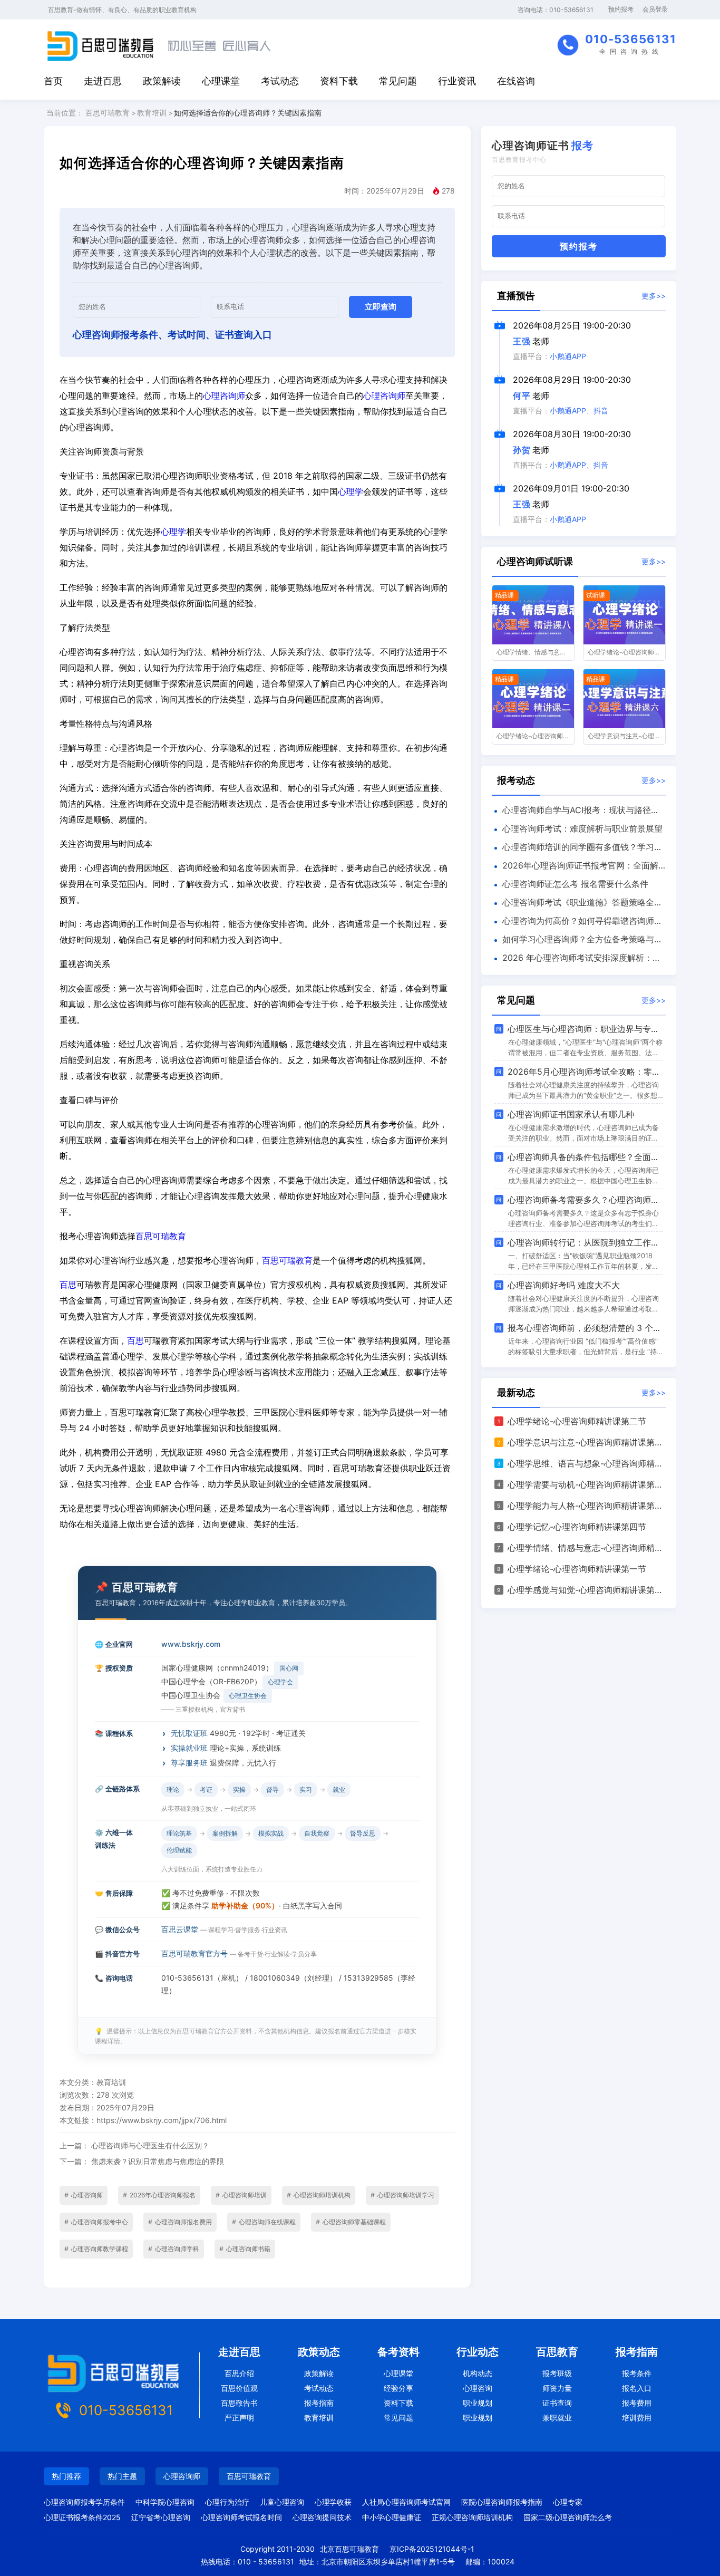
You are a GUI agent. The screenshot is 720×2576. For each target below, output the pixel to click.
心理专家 (568, 2502)
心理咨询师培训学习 (402, 2195)
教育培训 (152, 113)
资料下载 (339, 81)
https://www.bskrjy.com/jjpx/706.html (162, 2120)
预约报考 (621, 9)
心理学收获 (333, 2502)
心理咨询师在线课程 (264, 2222)
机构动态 (478, 2373)
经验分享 (398, 2388)
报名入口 (637, 2388)
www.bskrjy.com (191, 1644)
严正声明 (239, 2418)
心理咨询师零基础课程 (351, 2222)
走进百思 (103, 81)
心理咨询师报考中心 (96, 2222)
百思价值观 (239, 2388)
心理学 (351, 491)
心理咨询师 (224, 395)
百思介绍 (239, 2373)
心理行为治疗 (227, 2502)
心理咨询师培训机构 (319, 2195)
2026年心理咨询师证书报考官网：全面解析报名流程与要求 (575, 867)
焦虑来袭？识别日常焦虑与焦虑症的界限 (158, 2161)
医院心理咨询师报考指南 (502, 2502)
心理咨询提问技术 (322, 2517)
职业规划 (478, 2403)
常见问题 (398, 81)
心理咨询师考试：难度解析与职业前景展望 (582, 828)
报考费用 (637, 2403)
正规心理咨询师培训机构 (472, 2517)
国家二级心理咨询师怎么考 (568, 2517)
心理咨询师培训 (241, 2195)
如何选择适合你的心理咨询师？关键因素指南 (248, 113)
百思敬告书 (239, 2403)
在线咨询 (516, 81)
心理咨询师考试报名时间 (241, 2517)
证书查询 (557, 2403)
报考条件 (637, 2373)
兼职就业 (557, 2418)
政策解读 (162, 81)
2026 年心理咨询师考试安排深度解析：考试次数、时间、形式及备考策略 (576, 960)
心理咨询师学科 (174, 2249)
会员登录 (655, 9)
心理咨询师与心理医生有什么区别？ (150, 2145)
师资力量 (557, 2388)
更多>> (654, 296)
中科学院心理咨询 (165, 2502)
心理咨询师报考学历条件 (84, 2502)
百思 (68, 1285)
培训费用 (637, 2418)
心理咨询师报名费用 (180, 2222)
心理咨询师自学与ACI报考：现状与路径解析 (576, 812)
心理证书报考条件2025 (82, 2517)
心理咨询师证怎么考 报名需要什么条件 (575, 884)
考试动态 (280, 81)
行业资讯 (457, 81)
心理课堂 (221, 81)
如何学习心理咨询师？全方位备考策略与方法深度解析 (577, 941)
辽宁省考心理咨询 (161, 2517)
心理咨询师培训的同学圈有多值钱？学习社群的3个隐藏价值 (577, 849)
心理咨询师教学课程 (96, 2249)
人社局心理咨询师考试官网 (406, 2502)
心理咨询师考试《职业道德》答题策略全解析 (577, 904)
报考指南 (319, 2403)
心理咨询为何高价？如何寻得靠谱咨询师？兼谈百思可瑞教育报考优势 (577, 923)
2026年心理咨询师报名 (159, 2195)
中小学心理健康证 (392, 2517)
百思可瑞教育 (108, 113)
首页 (53, 81)
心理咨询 (478, 2388)
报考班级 (557, 2373)
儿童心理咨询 (282, 2502)
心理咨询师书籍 (245, 2249)
